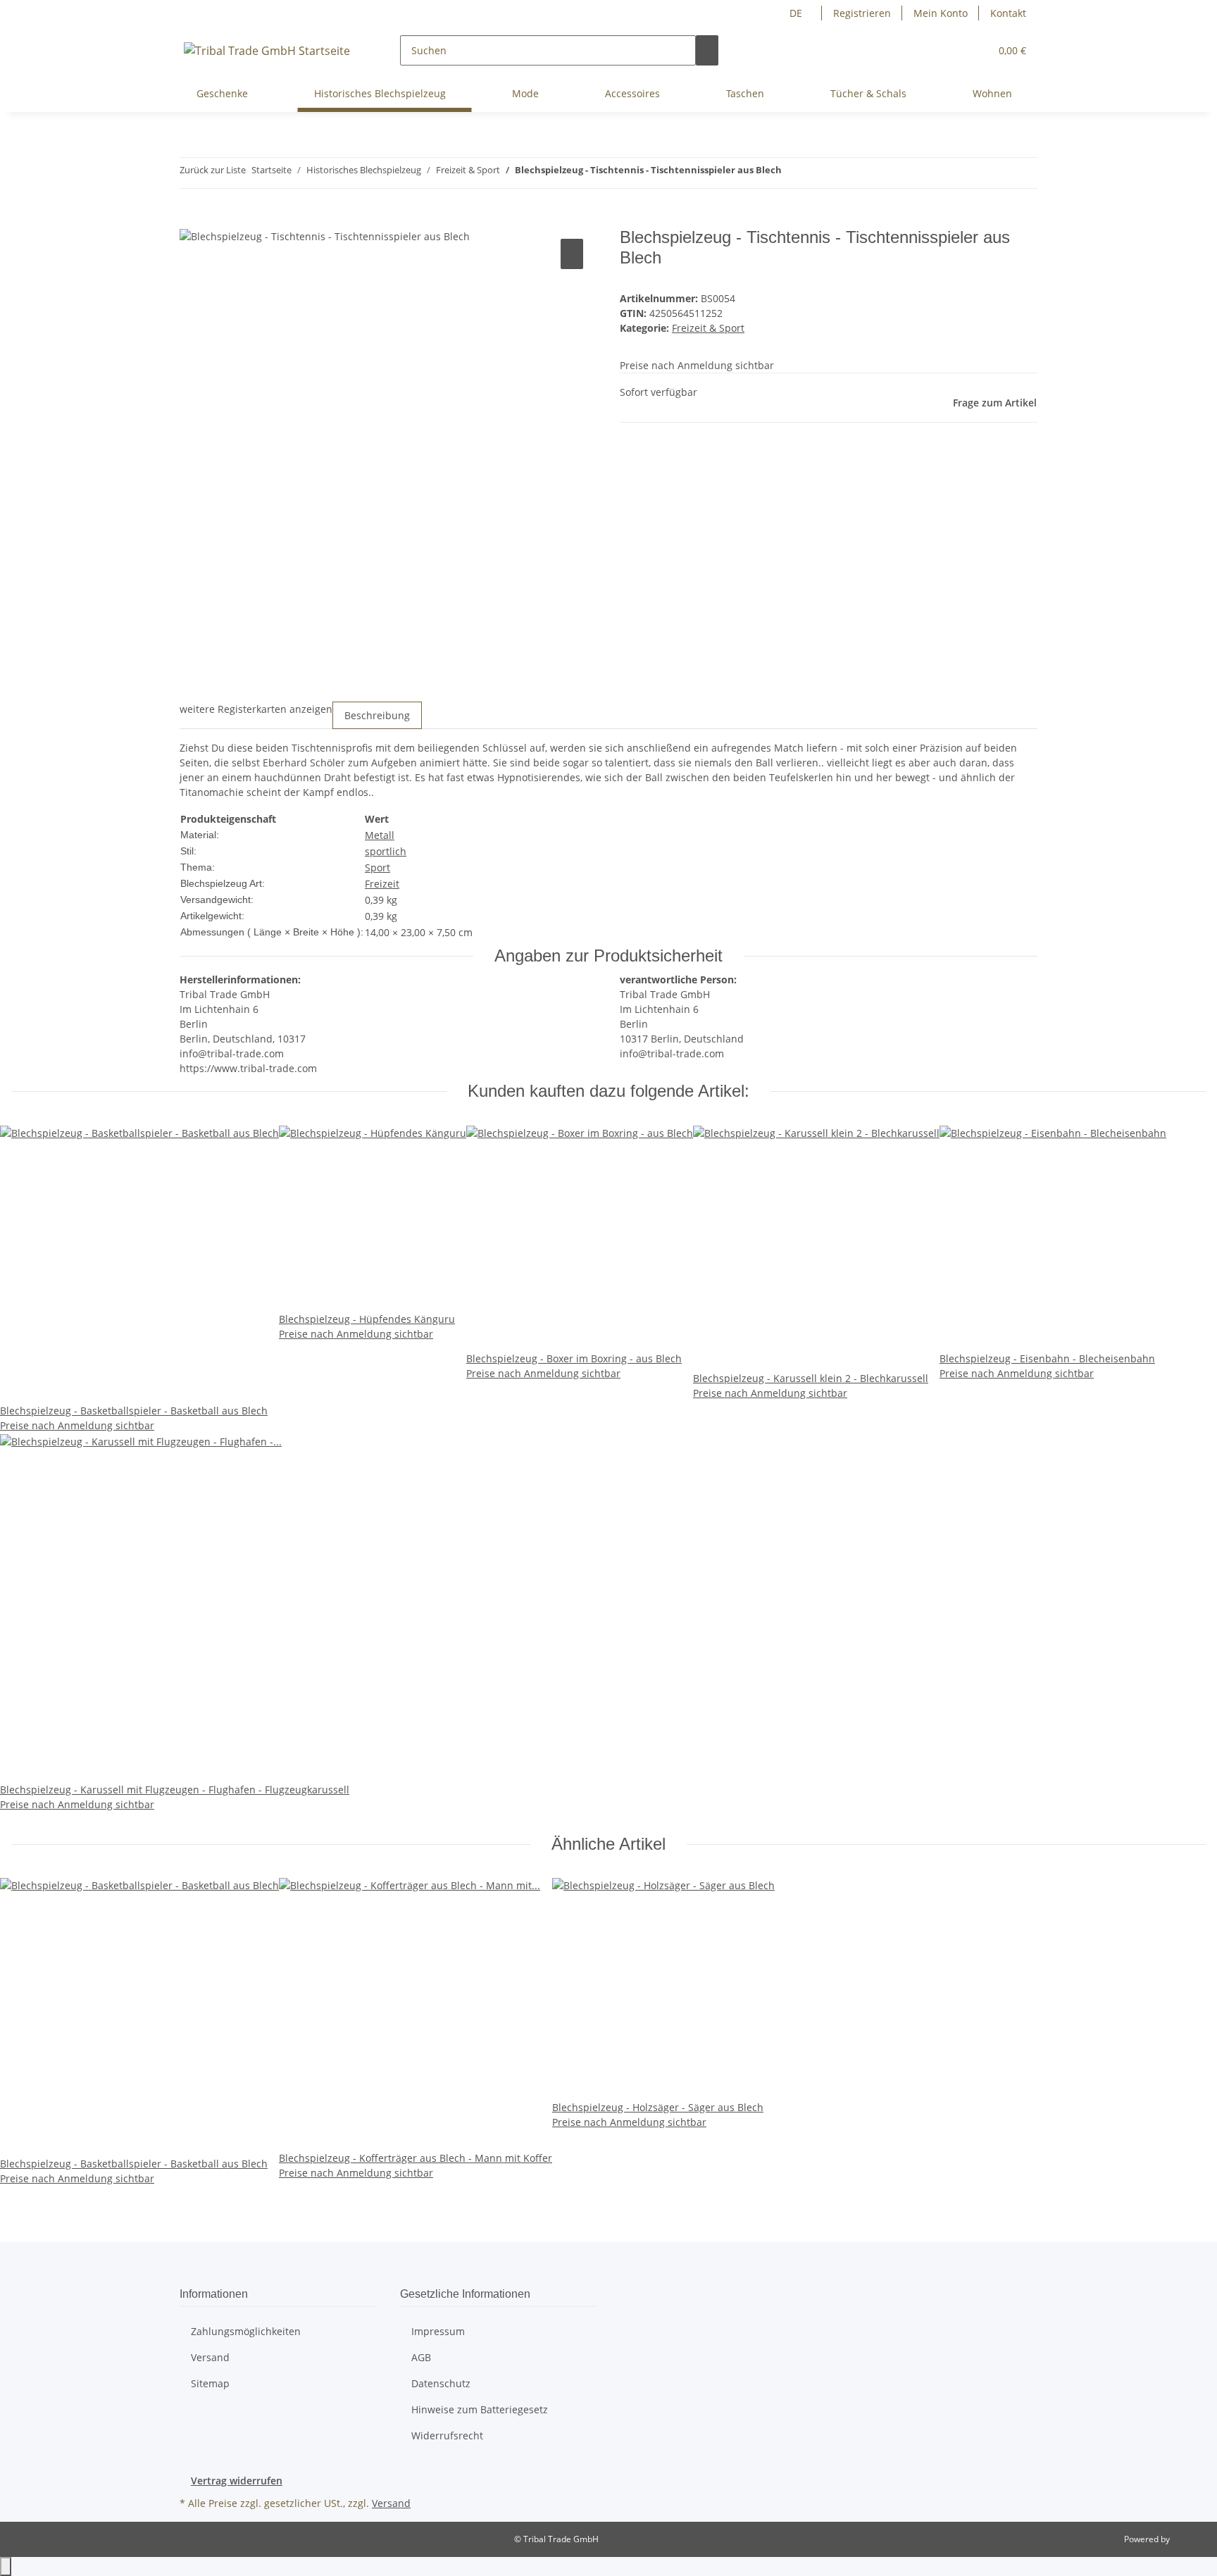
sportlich (386, 851)
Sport (377, 867)
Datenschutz (441, 2383)
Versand (210, 2357)
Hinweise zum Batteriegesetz (480, 2409)
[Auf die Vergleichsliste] (572, 254)
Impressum (438, 2331)
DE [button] (797, 13)
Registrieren (862, 13)
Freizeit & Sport (708, 328)
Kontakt (1008, 13)
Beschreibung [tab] (377, 715)
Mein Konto (941, 13)
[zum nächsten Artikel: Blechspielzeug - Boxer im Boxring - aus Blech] (793, 173)
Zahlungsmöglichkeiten (246, 2331)
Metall (380, 835)
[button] (973, 50)
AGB (421, 2357)
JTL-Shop (1189, 2539)
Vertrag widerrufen (237, 2481)
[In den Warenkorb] (191, 220)
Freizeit (382, 884)
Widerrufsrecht (447, 2435)
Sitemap (210, 2383)
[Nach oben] (6, 2566)
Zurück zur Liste (213, 170)
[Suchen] (707, 50)
